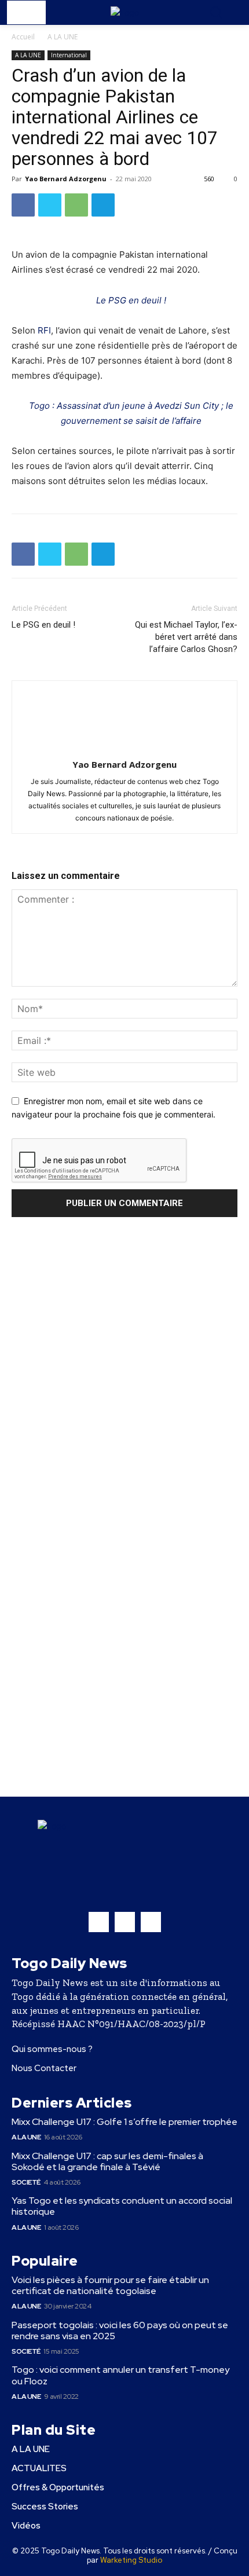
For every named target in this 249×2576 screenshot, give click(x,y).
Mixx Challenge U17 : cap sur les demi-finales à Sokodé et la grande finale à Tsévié (107, 2161)
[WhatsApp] (76, 205)
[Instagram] (125, 1922)
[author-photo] (124, 748)
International (69, 55)
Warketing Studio (131, 2560)
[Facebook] (23, 205)
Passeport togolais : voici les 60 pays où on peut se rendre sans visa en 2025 (120, 2331)
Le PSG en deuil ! (131, 300)
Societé (26, 2182)
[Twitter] (50, 205)
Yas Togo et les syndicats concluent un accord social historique (122, 2206)
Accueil (23, 37)
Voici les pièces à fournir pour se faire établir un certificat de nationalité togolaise (110, 2285)
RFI (44, 330)
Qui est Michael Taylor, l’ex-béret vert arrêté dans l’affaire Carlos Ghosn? (186, 637)
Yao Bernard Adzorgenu (66, 179)
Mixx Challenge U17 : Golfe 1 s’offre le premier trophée (124, 2122)
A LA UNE (63, 37)
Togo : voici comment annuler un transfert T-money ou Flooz (120, 2375)
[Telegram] (103, 205)
